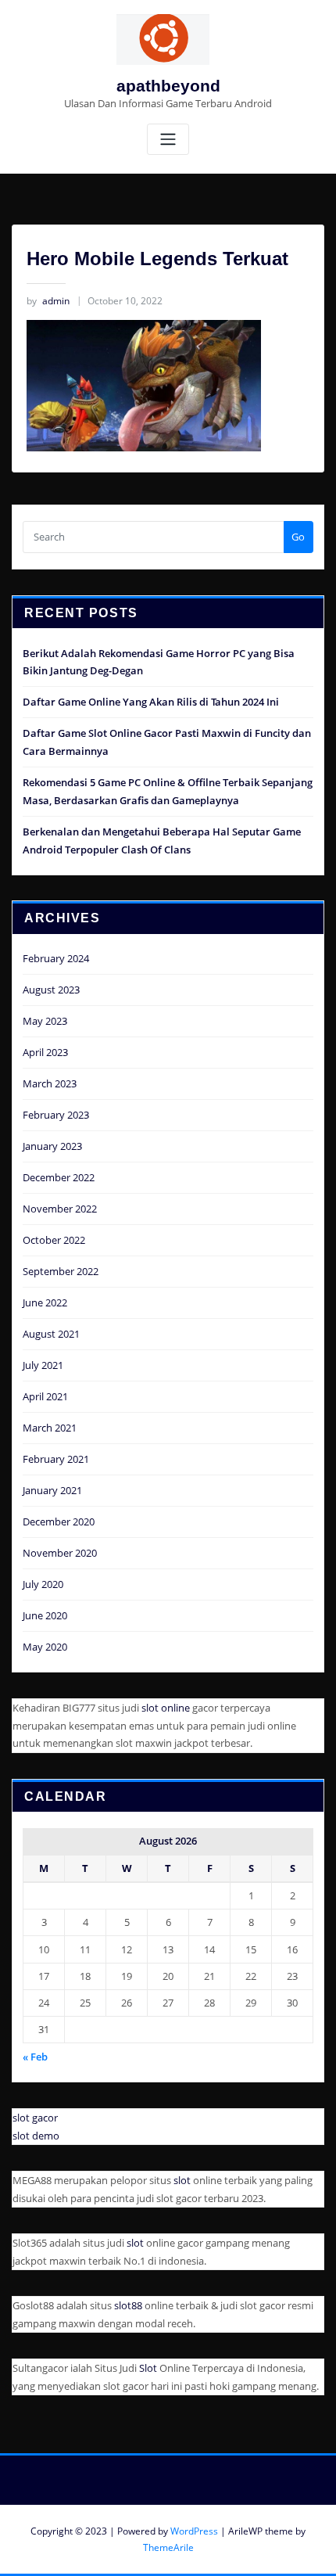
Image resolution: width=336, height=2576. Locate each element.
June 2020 (45, 1615)
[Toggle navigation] (168, 140)
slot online (166, 1708)
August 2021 (51, 1334)
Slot (148, 2368)
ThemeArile (168, 2547)
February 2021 (56, 1459)
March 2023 (50, 1083)
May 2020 (45, 1647)
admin (48, 301)
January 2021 (52, 1490)
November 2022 (60, 1209)
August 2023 (51, 990)
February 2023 (56, 1115)
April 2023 (45, 1052)
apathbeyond (168, 86)
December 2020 (59, 1522)
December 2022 (59, 1177)
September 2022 (61, 1271)
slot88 (128, 2305)
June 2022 (45, 1302)
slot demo (36, 2136)
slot (182, 2180)
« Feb (35, 2057)
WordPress (194, 2531)
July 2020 (43, 1584)
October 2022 (54, 1240)
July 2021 (43, 1365)
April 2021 (45, 1396)
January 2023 (52, 1146)
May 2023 (45, 1021)
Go (298, 537)
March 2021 (50, 1428)
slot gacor (35, 2118)
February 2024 (56, 958)
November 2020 (60, 1553)
